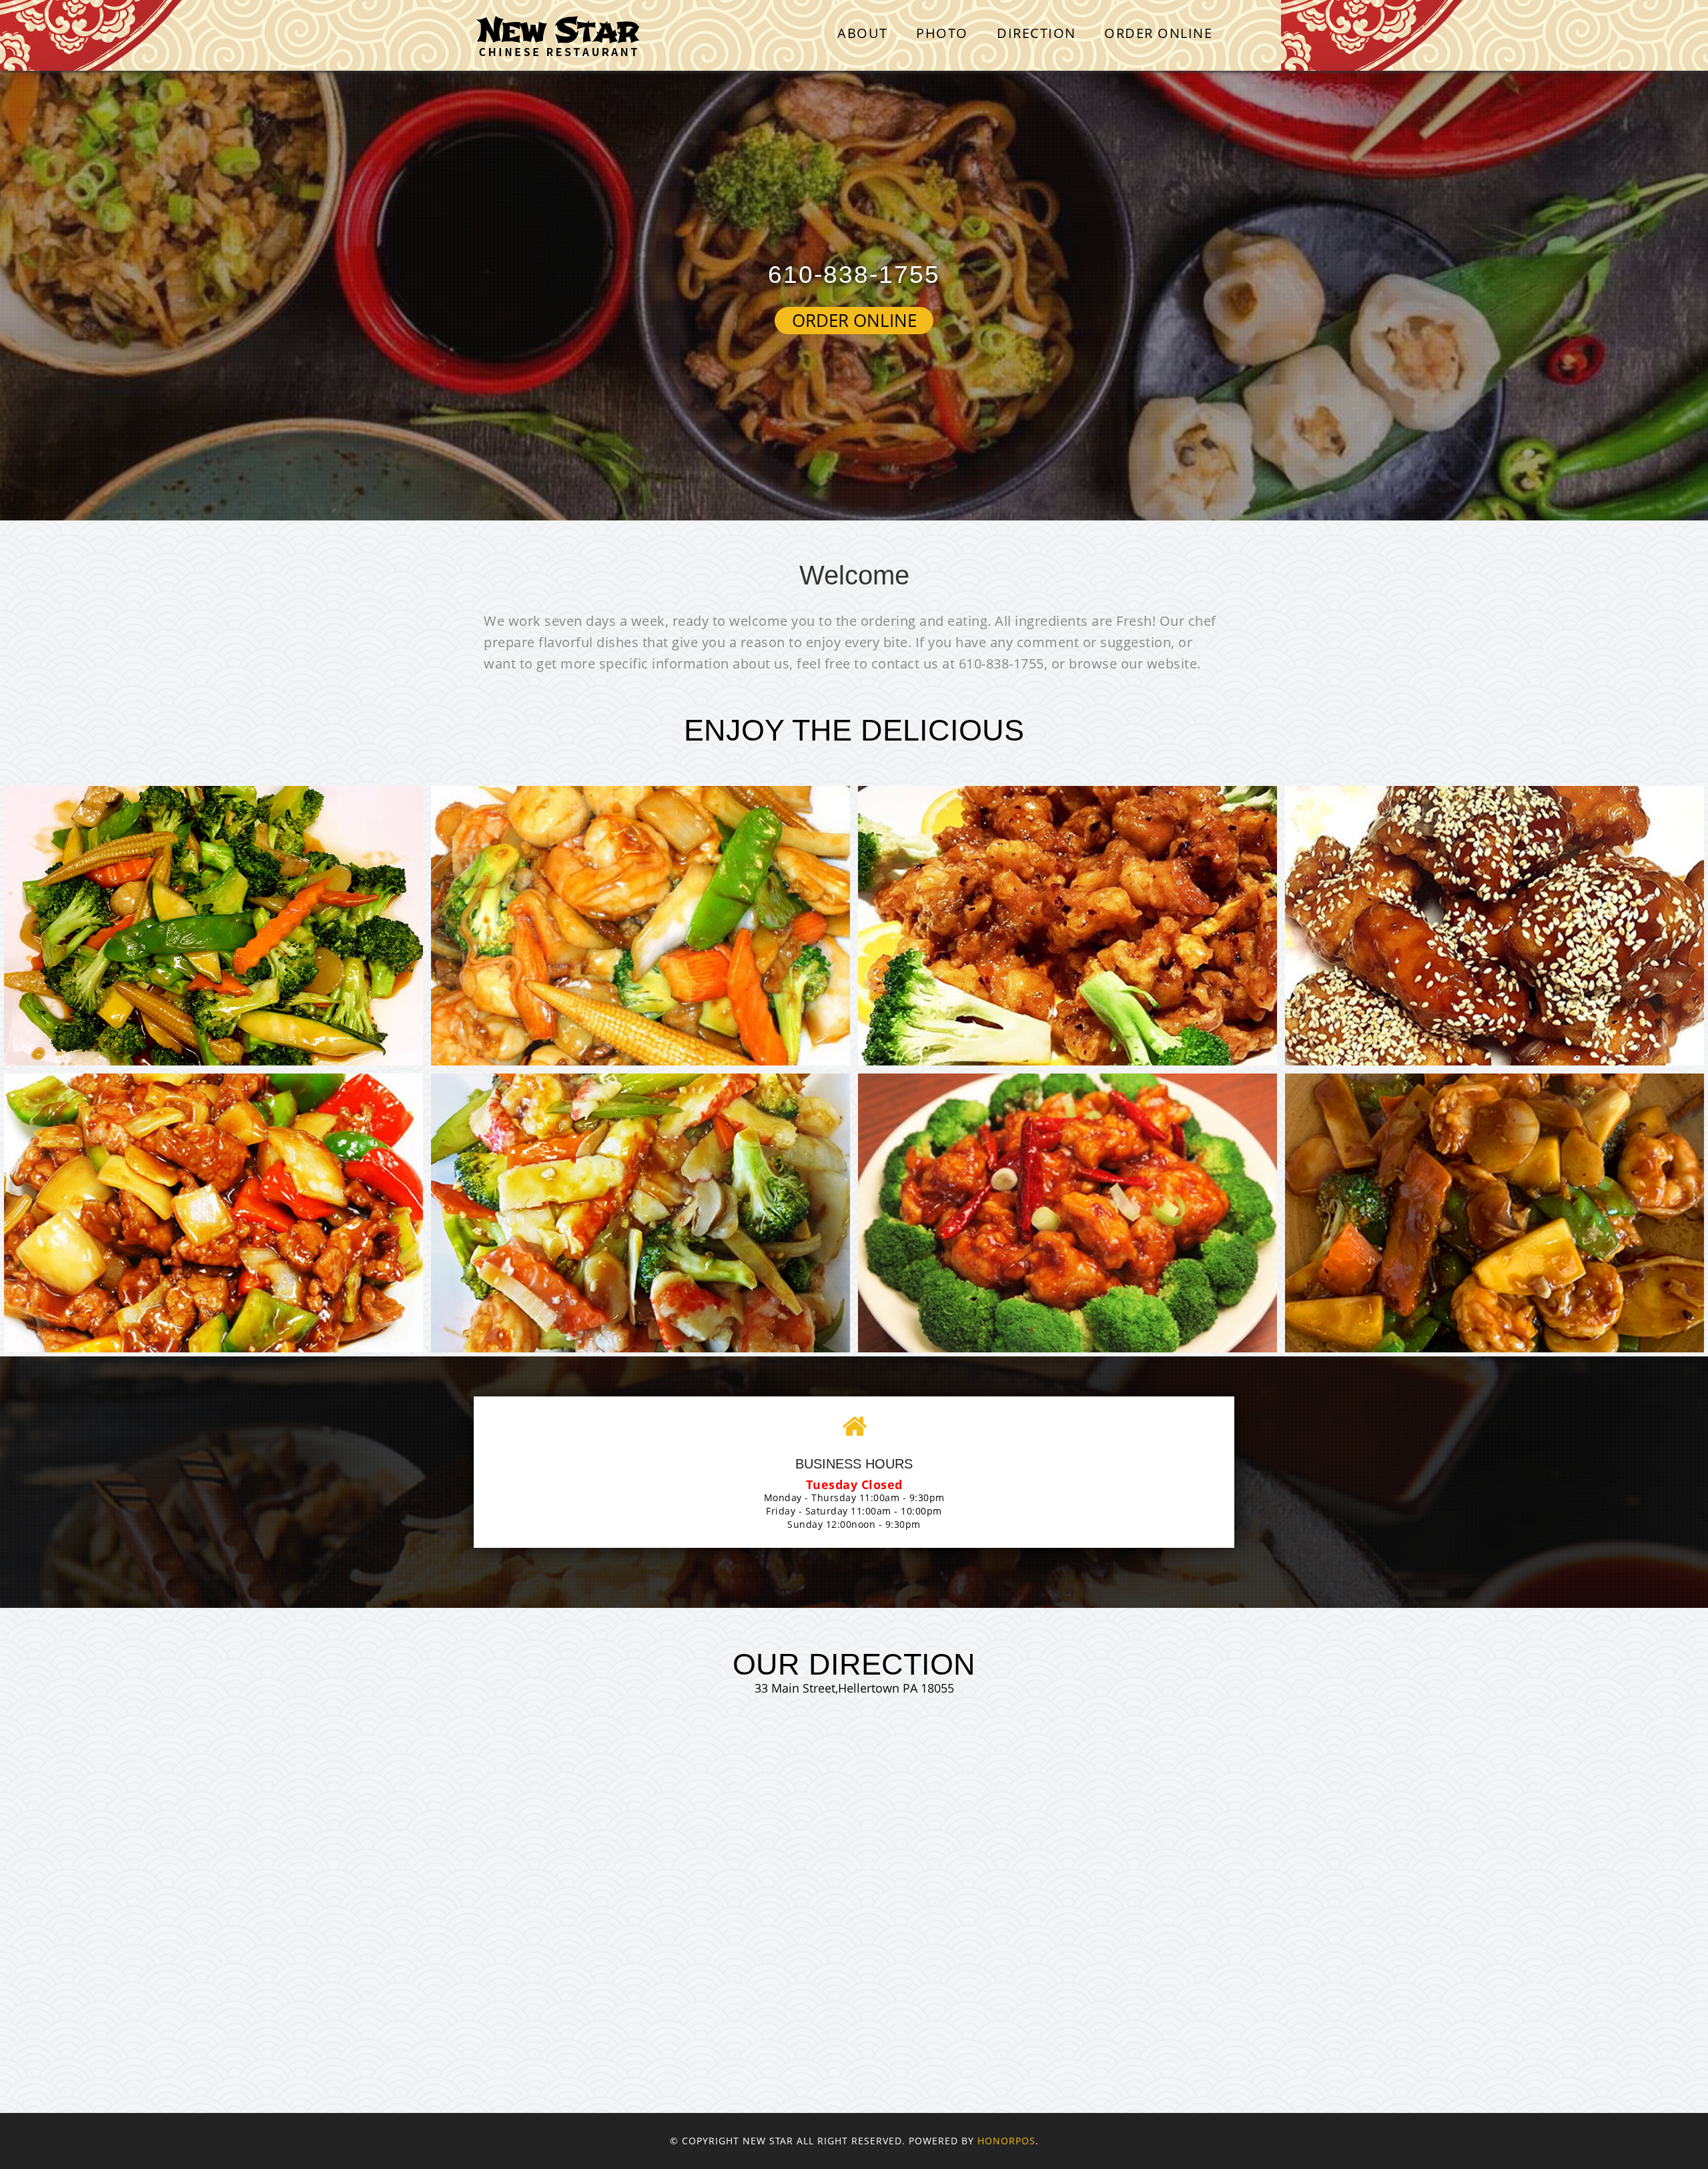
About (863, 33)
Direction (1036, 33)
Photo (942, 33)
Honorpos (1006, 2141)
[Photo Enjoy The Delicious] (213, 925)
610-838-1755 (854, 275)
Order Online (1158, 33)
